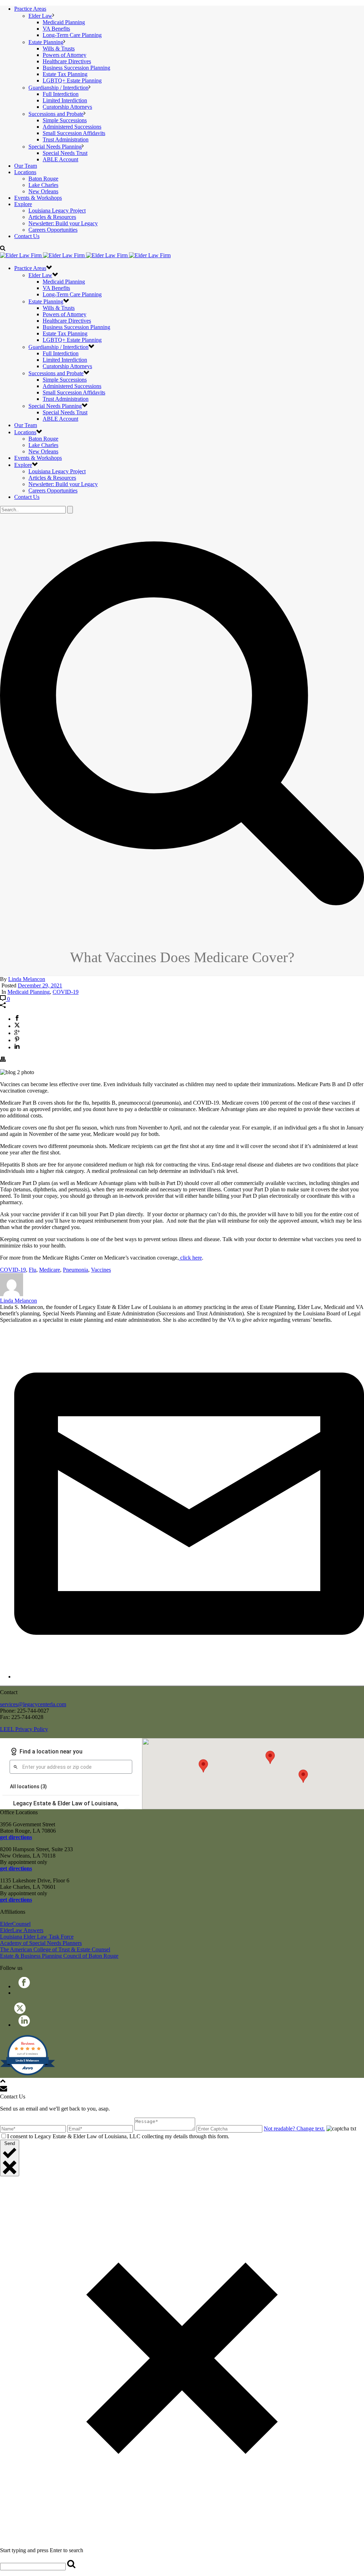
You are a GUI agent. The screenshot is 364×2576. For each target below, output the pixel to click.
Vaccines (101, 1270)
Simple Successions (65, 120)
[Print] (3, 1060)
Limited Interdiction (65, 100)
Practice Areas (30, 9)
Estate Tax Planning (65, 74)
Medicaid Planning (64, 22)
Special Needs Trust (65, 153)
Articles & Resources (52, 217)
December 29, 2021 (40, 985)
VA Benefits (56, 29)
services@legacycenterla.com (33, 1704)
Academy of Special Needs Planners (41, 1943)
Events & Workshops (38, 198)
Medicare (50, 1270)
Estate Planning (46, 42)
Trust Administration (66, 139)
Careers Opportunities (53, 230)
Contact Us (27, 236)
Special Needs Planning (55, 147)
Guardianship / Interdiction (58, 88)
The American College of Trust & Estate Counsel (55, 1949)
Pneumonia (76, 1270)
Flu (33, 1270)
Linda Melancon (27, 979)
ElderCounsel (15, 1924)
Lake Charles (43, 185)
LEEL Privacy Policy (24, 1729)
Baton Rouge (43, 179)
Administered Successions (72, 127)
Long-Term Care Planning (72, 35)
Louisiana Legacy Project (57, 211)
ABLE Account (60, 159)
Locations (25, 172)
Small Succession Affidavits (74, 133)
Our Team (26, 166)
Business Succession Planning (76, 68)
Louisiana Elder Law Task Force (37, 1937)
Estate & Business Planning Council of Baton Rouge (59, 1956)
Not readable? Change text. (294, 2128)
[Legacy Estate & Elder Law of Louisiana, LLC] (85, 255)
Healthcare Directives (67, 61)
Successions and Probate (56, 114)
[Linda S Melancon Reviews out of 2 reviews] (28, 2074)
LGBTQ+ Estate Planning (72, 80)
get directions (16, 1837)
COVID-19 (66, 992)
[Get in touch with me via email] (189, 1677)
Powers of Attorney (65, 55)
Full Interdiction (61, 94)
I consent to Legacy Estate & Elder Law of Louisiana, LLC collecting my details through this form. (118, 2136)
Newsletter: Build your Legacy (63, 223)
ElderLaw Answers (22, 1930)
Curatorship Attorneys (67, 107)
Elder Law (40, 16)
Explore (23, 204)
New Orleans (43, 191)
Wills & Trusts (59, 48)
